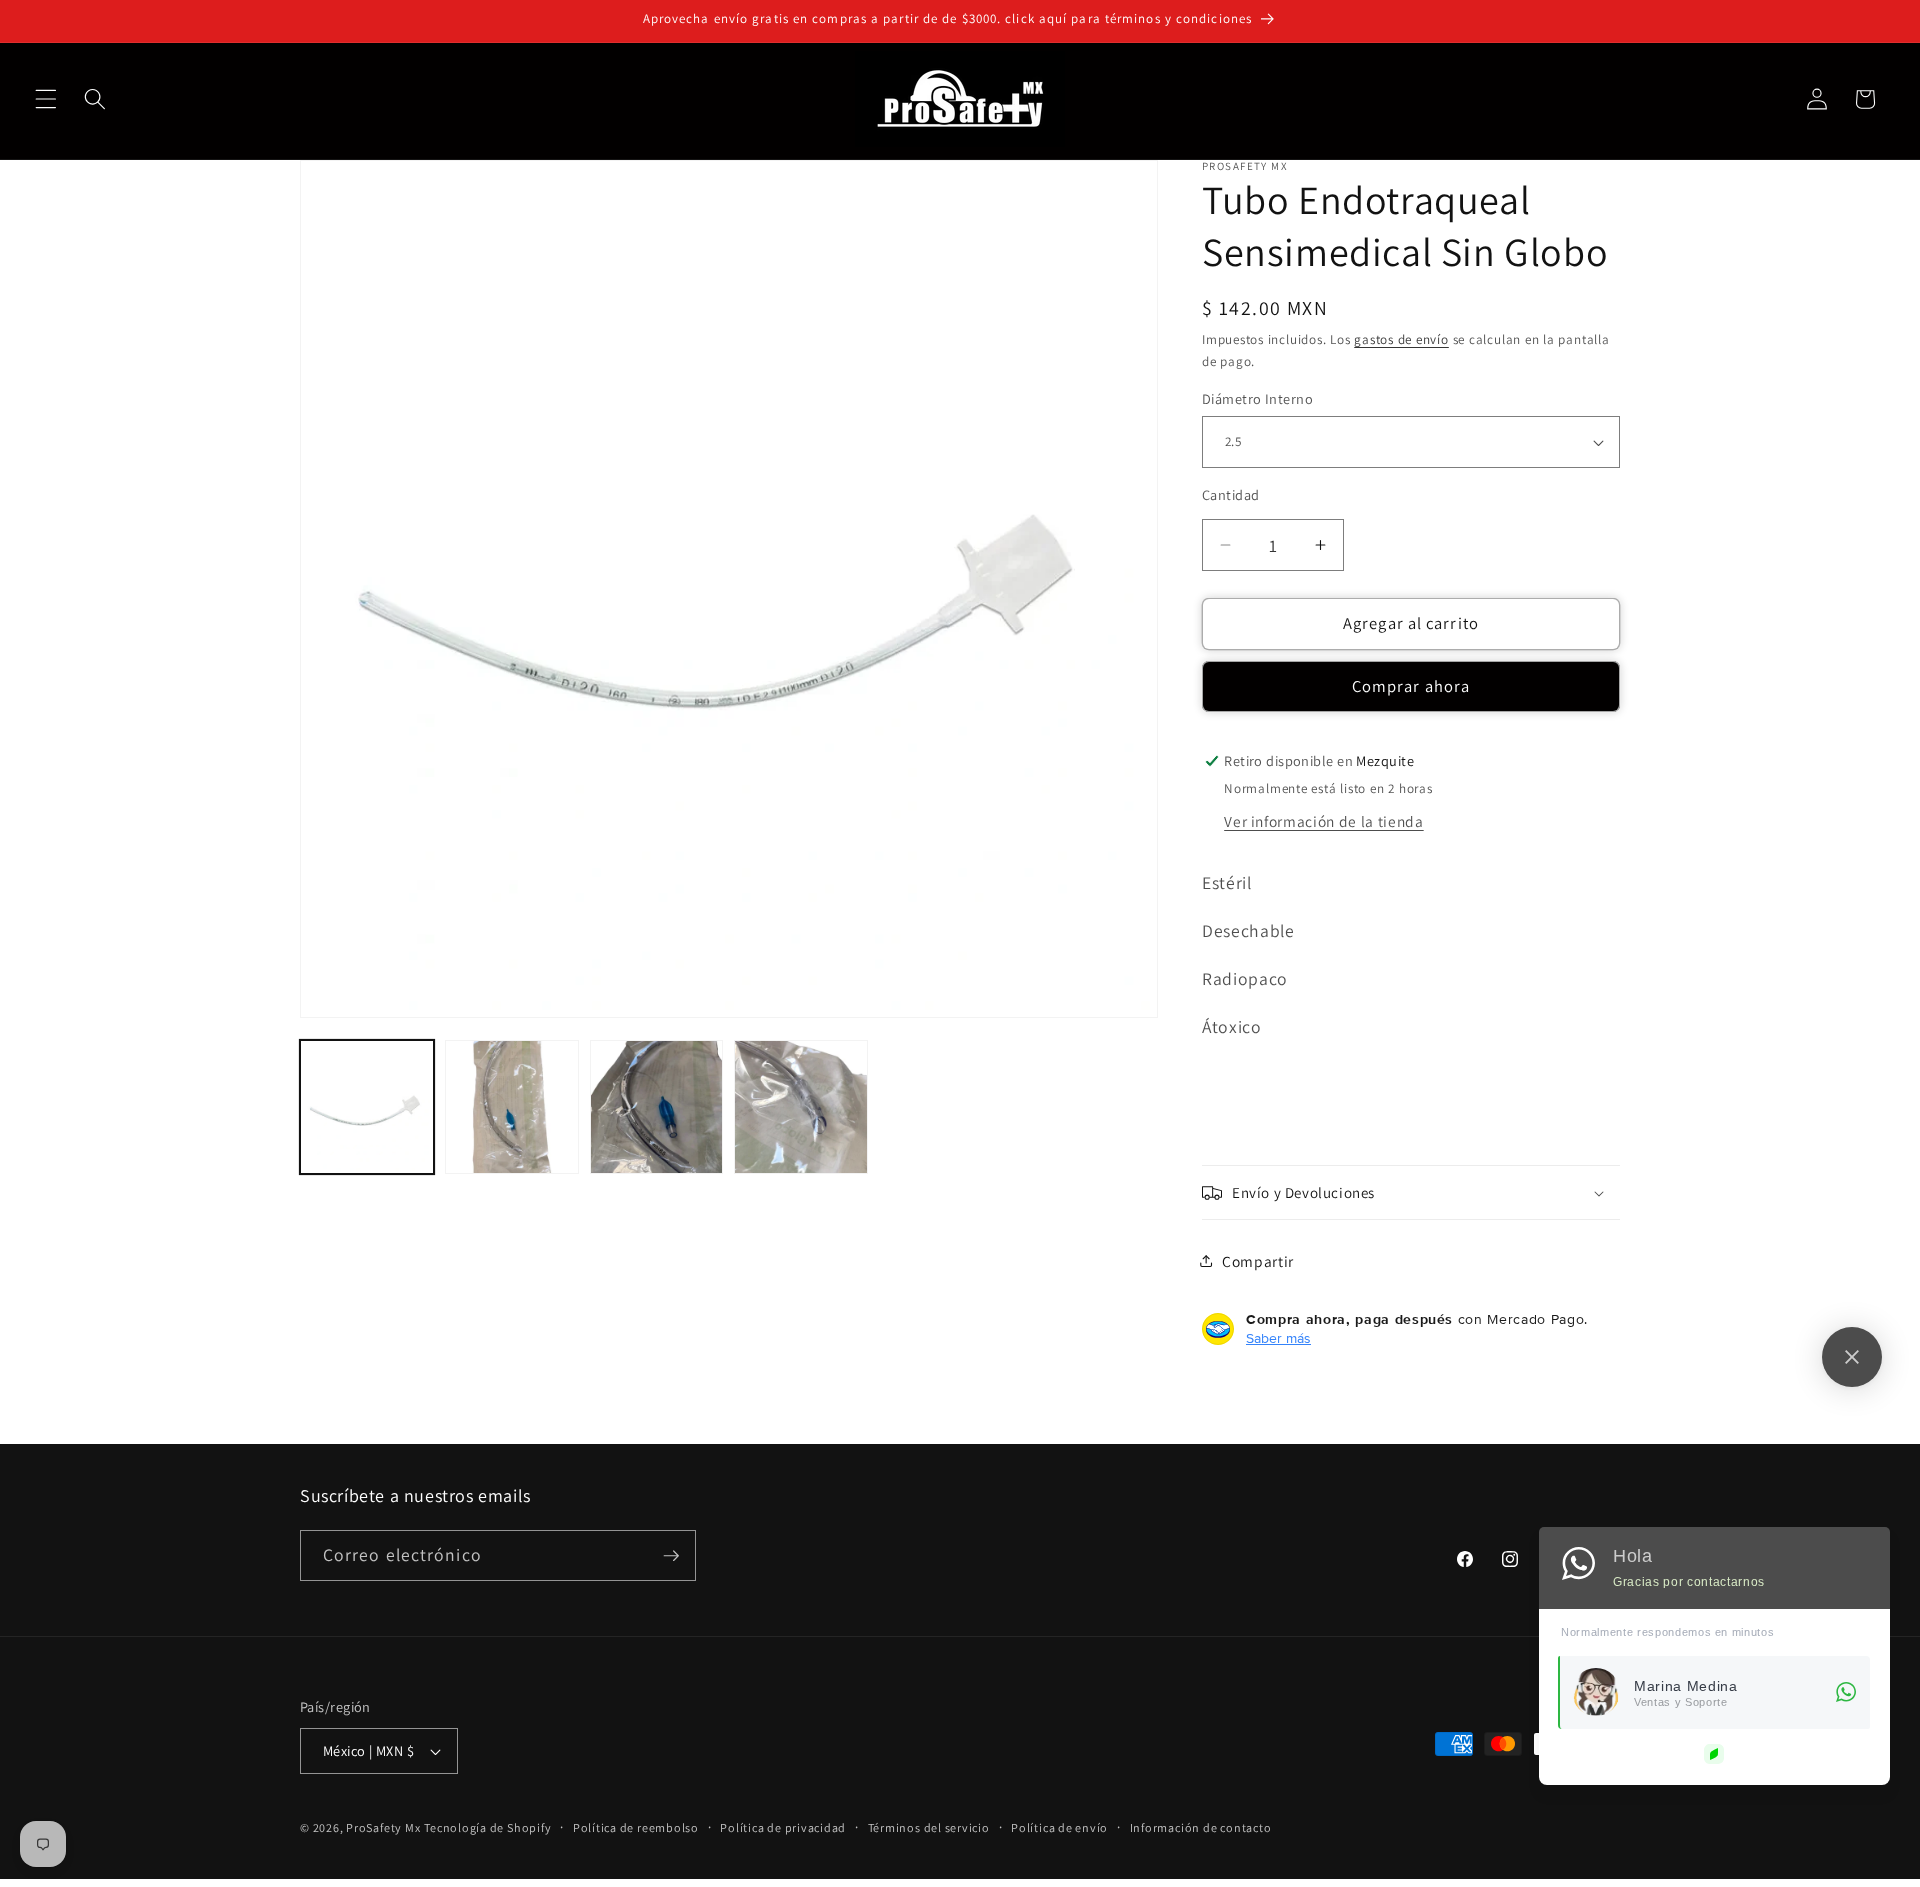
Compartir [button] (1258, 1261)
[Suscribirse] (671, 1556)
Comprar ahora (1411, 686)
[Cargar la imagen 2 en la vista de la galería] (512, 1107)
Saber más (1278, 1338)
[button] (46, 99)
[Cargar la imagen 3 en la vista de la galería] (657, 1107)
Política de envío (1059, 1827)
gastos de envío (1401, 339)
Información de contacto (1201, 1827)
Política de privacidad (783, 1827)
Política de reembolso (636, 1827)
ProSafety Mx (383, 1827)
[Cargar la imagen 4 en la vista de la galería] (801, 1107)
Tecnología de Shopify (487, 1827)
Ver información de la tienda (1323, 821)
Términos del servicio (929, 1827)
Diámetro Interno (1257, 398)
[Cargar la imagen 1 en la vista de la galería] (367, 1107)
